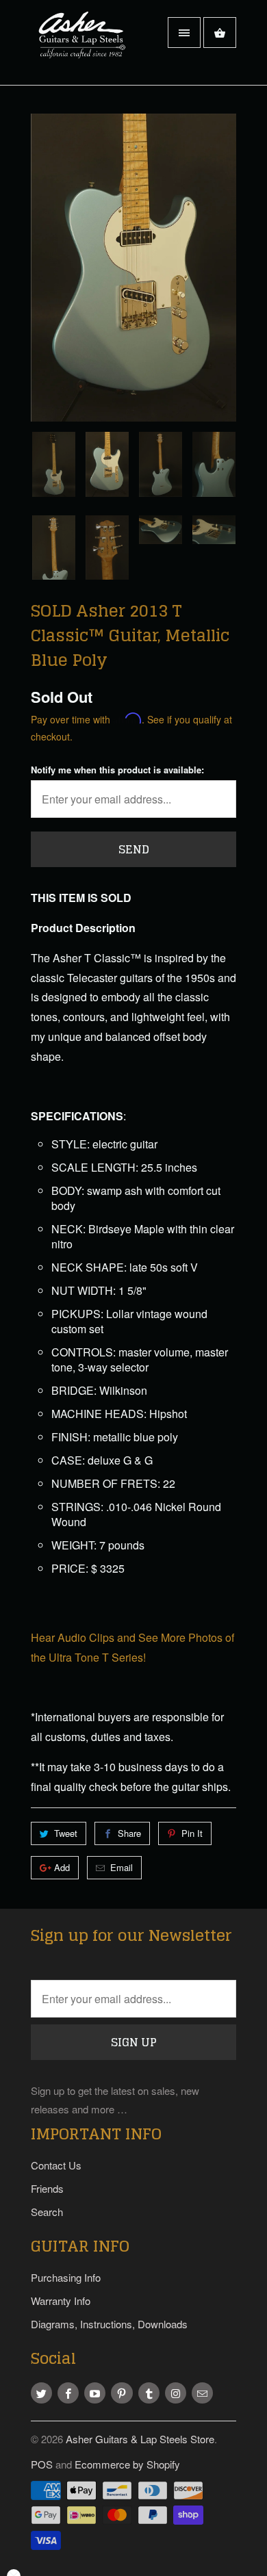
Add (62, 1867)
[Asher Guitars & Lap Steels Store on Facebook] (68, 2393)
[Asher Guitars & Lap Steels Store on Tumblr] (149, 2393)
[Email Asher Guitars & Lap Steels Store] (202, 2393)
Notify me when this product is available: (117, 770)
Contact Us (56, 2165)
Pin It (192, 1833)
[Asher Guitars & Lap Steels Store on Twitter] (41, 2393)
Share (129, 1833)
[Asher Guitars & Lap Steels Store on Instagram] (176, 2393)
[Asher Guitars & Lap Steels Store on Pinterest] (122, 2393)
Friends (47, 2188)
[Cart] (220, 33)
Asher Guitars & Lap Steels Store (140, 2439)
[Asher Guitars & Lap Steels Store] (86, 48)
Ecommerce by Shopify (127, 2464)
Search (47, 2212)
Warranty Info (61, 2301)
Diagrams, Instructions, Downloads (109, 2324)
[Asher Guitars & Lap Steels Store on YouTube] (95, 2393)
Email (122, 1867)
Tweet (66, 1833)
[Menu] (184, 33)
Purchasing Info (66, 2277)
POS (42, 2464)
